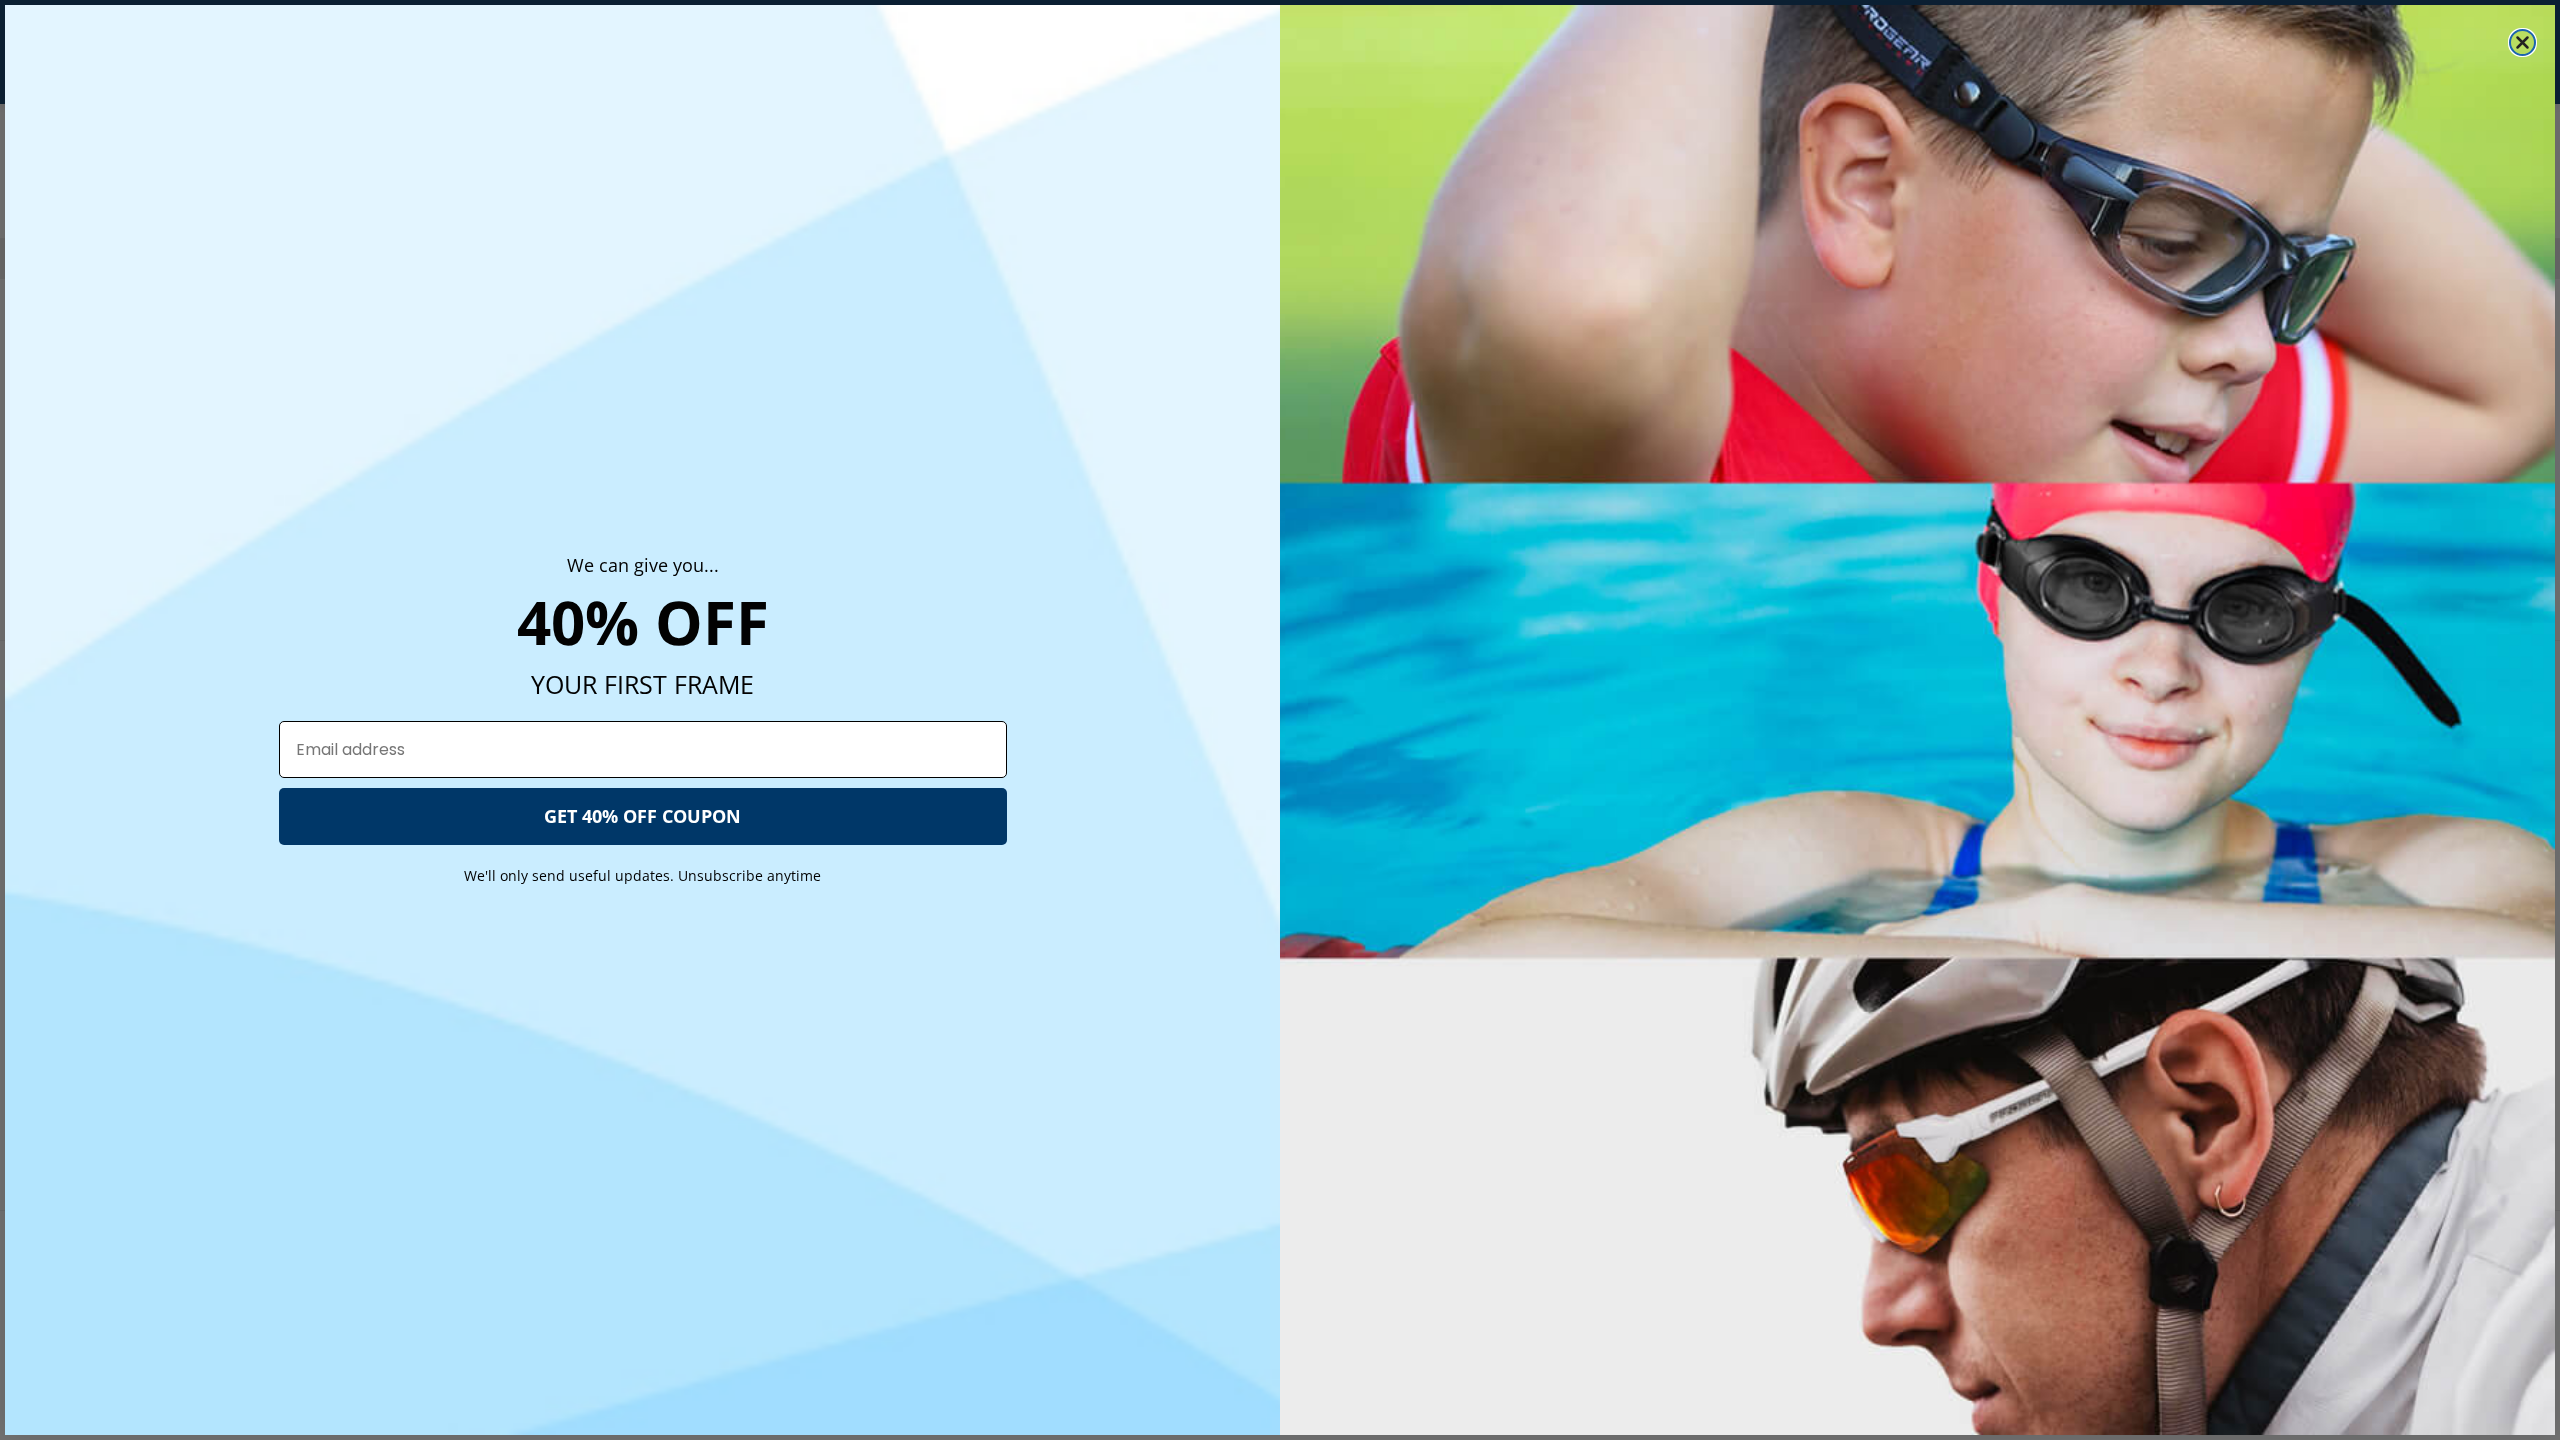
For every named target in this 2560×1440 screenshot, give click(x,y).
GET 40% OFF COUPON (642, 816)
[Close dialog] (2522, 42)
